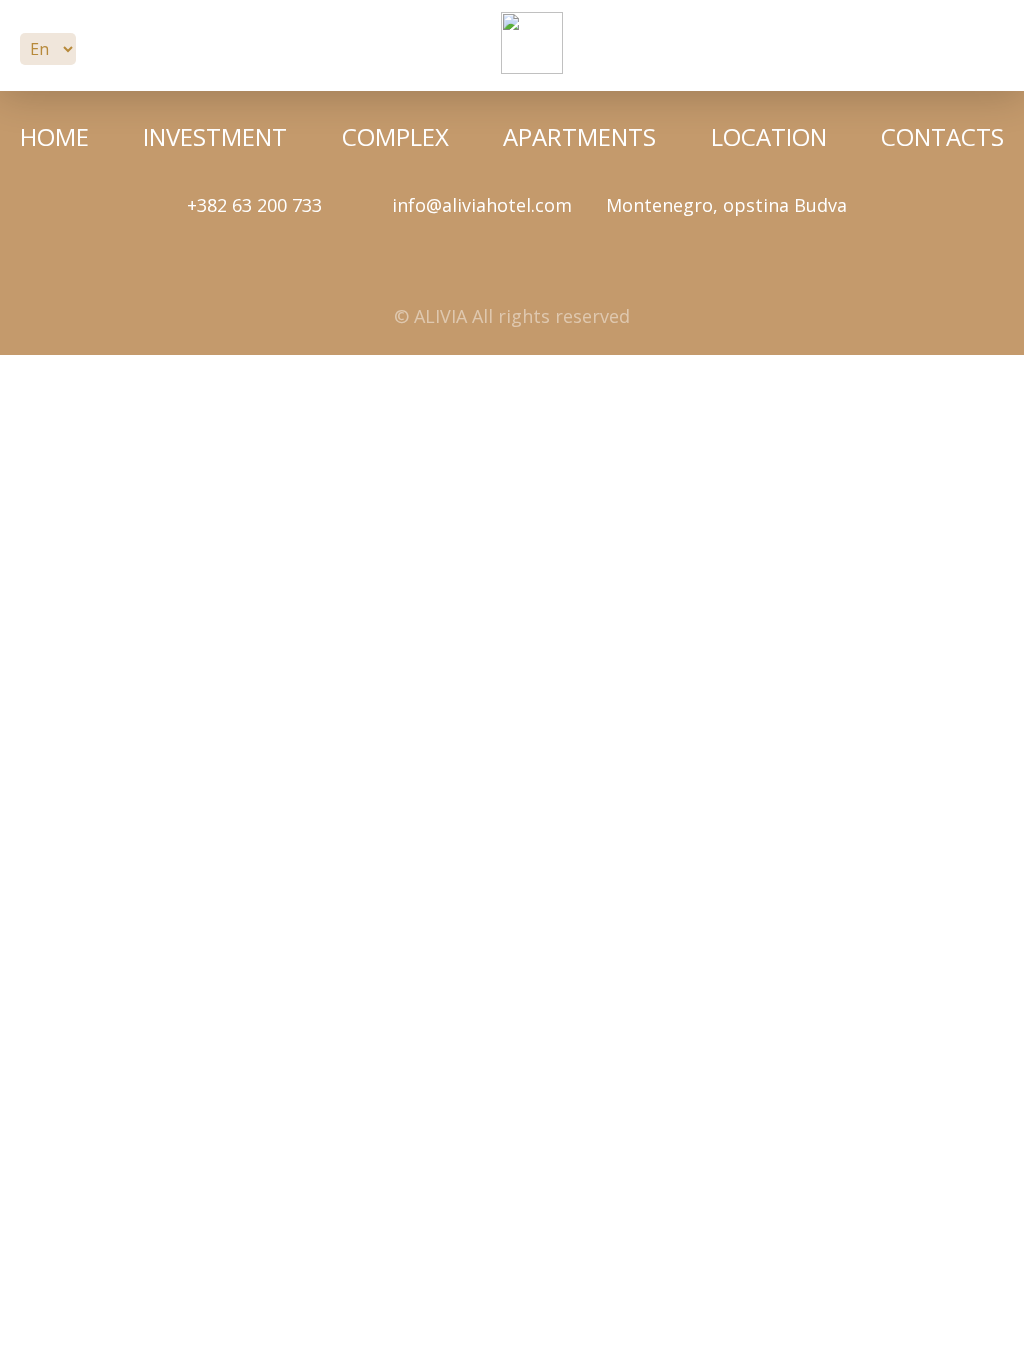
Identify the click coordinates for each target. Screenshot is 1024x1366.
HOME (54, 136)
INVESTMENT (215, 136)
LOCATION (769, 136)
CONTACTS (942, 136)
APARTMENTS (579, 136)
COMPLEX (395, 136)
